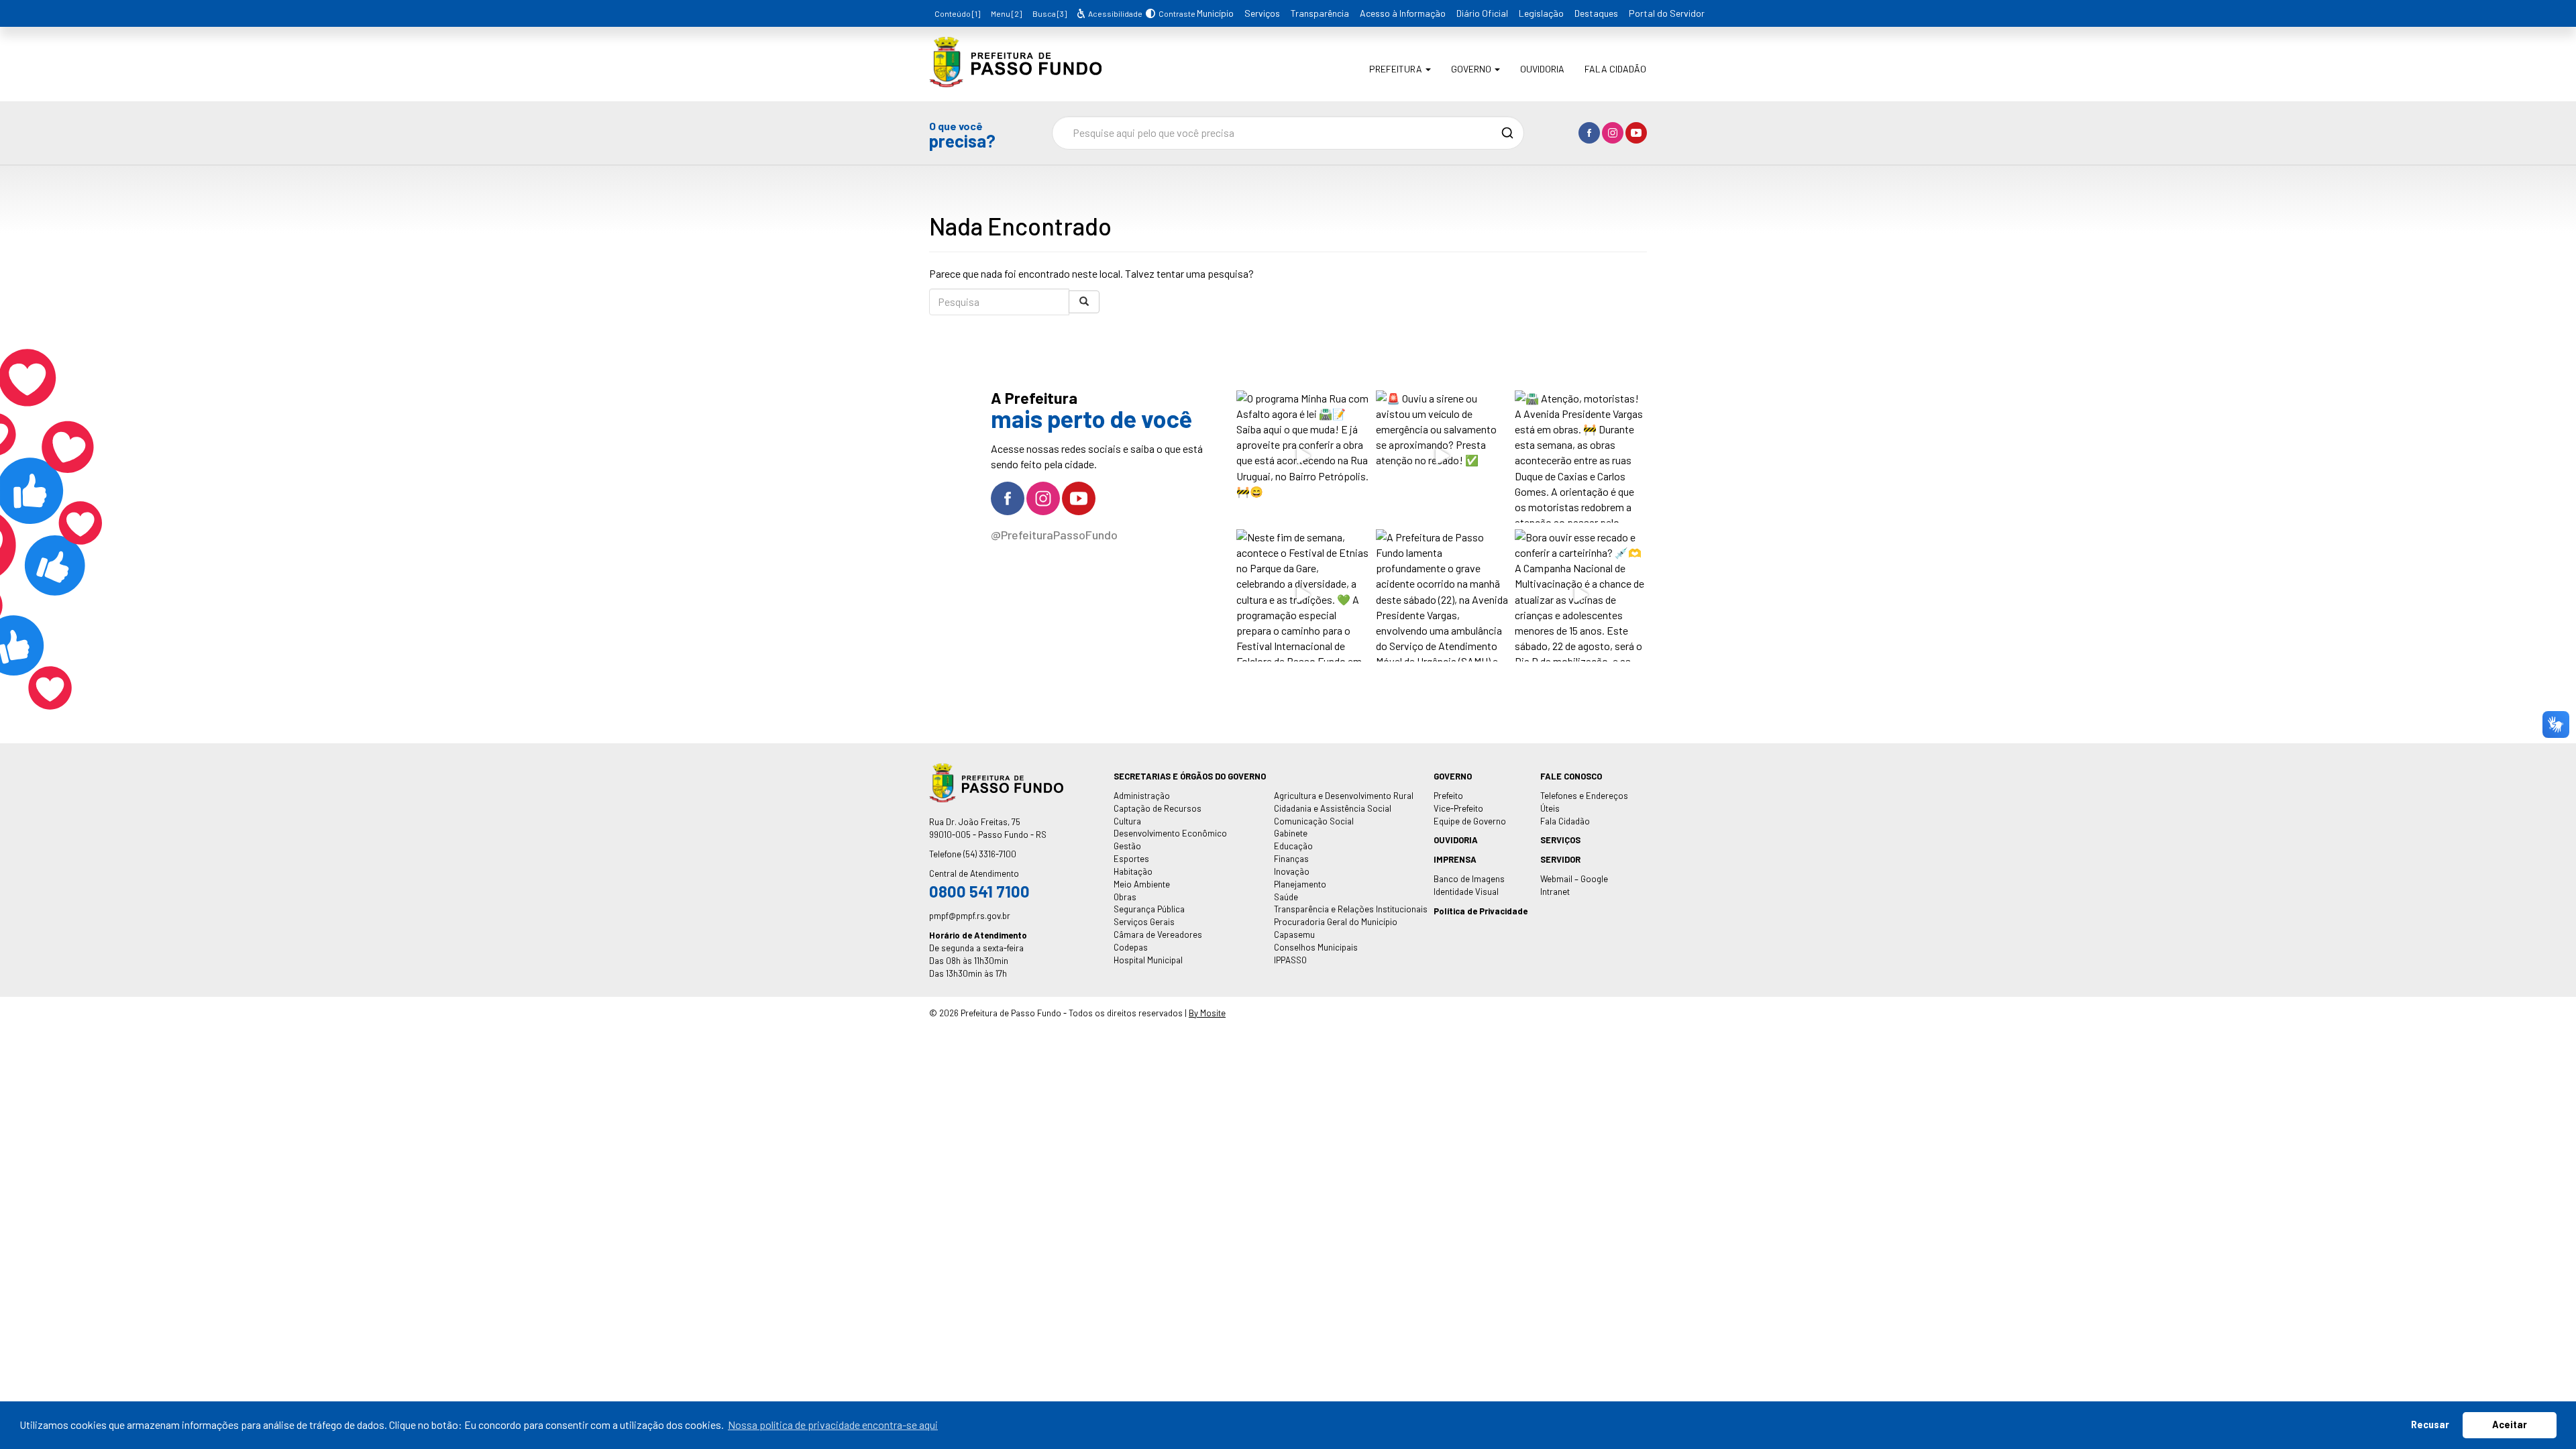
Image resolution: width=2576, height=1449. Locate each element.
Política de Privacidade (1481, 911)
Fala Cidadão (1615, 69)
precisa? (962, 135)
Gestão (1127, 846)
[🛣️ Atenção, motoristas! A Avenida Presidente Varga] (1581, 457)
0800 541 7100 (979, 891)
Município (1215, 13)
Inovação (1292, 871)
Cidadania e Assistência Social (1333, 808)
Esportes (1131, 859)
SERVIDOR (1560, 859)
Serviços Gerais (1144, 922)
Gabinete (1291, 833)
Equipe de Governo (1470, 821)
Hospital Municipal (1148, 960)
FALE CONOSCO (1571, 776)
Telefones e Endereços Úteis (1584, 802)
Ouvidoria (1542, 69)
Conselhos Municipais (1316, 947)
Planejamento (1300, 884)
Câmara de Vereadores (1158, 934)
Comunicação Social (1314, 821)
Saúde (1286, 897)
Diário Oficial (1482, 13)
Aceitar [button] (2510, 1425)
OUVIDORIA (1456, 840)
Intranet (1555, 892)
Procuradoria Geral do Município (1336, 922)
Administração (1142, 796)
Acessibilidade (1114, 13)
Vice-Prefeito (1458, 808)
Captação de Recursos (1158, 808)
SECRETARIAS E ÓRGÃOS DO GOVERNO (1190, 776)
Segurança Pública (1149, 909)
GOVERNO (1453, 776)
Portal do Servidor (1667, 13)
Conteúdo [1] (957, 13)
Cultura (1127, 821)
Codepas (1131, 947)
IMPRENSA (1455, 859)
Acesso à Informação (1403, 13)
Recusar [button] (2430, 1425)
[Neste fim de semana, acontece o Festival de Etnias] (1302, 595)
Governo (1472, 69)
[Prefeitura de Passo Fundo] (1015, 77)
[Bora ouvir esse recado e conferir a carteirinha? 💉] (1581, 595)
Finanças (1291, 859)
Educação (1293, 846)
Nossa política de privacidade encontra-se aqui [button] (833, 1425)
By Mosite (1207, 1013)
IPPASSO (1290, 960)
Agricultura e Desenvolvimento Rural (1344, 796)
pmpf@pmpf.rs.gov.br (970, 916)
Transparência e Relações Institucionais (1351, 909)
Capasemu (1294, 934)
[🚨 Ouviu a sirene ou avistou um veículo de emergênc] (1442, 457)
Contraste (1175, 13)
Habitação (1133, 871)
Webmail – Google (1574, 879)
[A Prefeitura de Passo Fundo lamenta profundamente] (1442, 595)
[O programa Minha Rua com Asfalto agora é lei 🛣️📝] (1302, 457)
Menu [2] (1006, 13)
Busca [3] (1050, 13)
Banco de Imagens (1469, 879)
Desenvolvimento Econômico (1170, 833)
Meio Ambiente (1142, 884)
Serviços (1262, 13)
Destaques (1596, 13)
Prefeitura (1397, 69)
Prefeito (1448, 796)
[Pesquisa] (1084, 302)
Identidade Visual (1466, 892)
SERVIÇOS (1560, 840)
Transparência (1320, 13)
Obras (1125, 897)
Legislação (1541, 13)
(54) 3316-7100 (990, 854)
